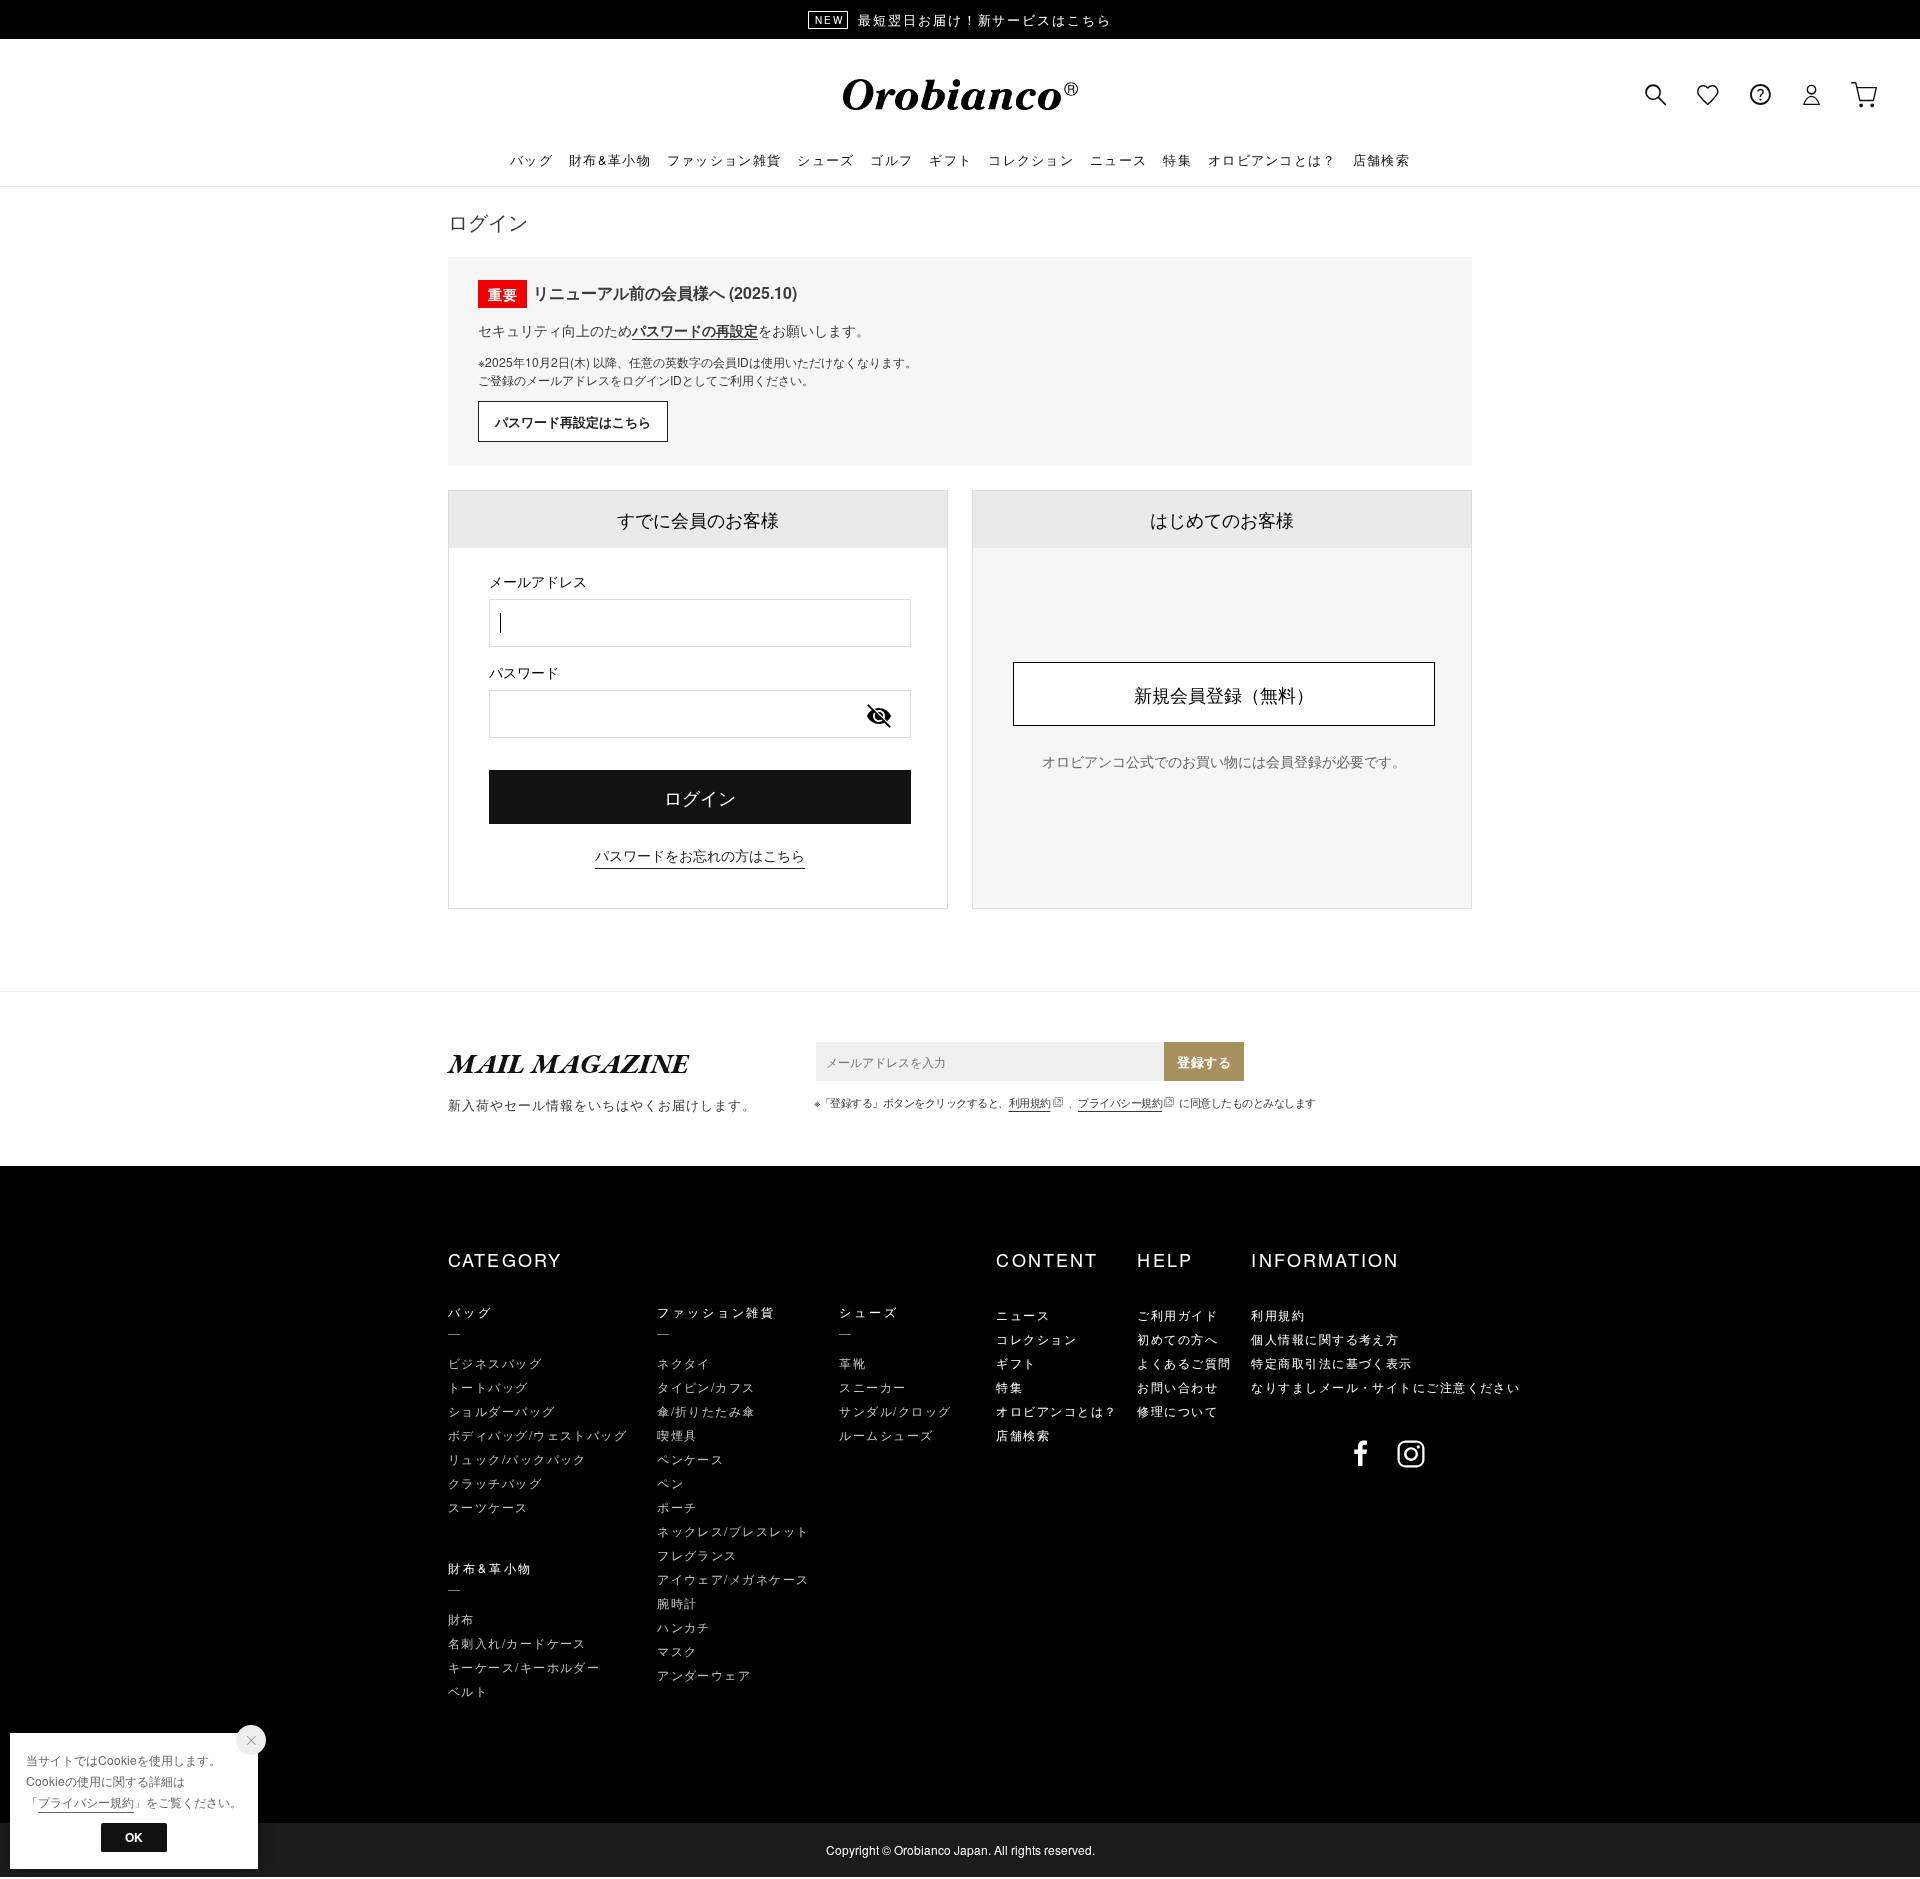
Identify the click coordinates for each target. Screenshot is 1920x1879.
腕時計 (677, 1602)
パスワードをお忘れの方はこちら (700, 855)
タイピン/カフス (706, 1386)
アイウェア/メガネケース (733, 1578)
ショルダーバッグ (502, 1410)
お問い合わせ (1177, 1386)
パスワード (524, 672)
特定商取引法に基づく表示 (1331, 1362)
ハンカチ (684, 1626)
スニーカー (872, 1386)
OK (134, 1837)
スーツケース (488, 1506)
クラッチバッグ (495, 1482)
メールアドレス (538, 581)
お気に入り (1708, 95)
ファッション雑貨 (724, 159)
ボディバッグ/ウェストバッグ (537, 1434)
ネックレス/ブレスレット (733, 1530)
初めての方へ (1177, 1338)
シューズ (825, 159)
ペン (670, 1482)
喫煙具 (677, 1434)
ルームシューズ (886, 1434)
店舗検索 (1381, 159)
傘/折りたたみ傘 (706, 1410)
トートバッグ (488, 1386)
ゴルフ (891, 159)
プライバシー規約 (1120, 1102)
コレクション (1031, 159)
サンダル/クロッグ (895, 1410)
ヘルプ (1760, 95)
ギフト (950, 159)
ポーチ (677, 1506)
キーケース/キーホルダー (524, 1666)
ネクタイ (684, 1362)
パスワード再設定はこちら (573, 421)
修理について (1177, 1410)
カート (1864, 95)
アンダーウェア (704, 1674)
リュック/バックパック (517, 1458)
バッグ (531, 159)
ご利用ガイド (1177, 1314)
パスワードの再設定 (695, 330)
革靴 (852, 1362)
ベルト (468, 1690)
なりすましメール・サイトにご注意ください (1385, 1386)
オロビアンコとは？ (1272, 159)
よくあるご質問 (1184, 1362)
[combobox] (700, 623)
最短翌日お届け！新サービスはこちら (963, 19)
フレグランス (697, 1554)
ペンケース (690, 1458)
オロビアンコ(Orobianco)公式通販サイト (960, 94)
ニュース (1118, 159)
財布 (461, 1618)
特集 (1177, 159)
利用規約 (1030, 1102)
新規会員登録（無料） (1224, 694)
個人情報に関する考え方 (1325, 1338)
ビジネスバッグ (495, 1362)
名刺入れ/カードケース (517, 1642)
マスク (677, 1650)
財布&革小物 (610, 159)
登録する (1204, 1061)
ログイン (700, 797)
